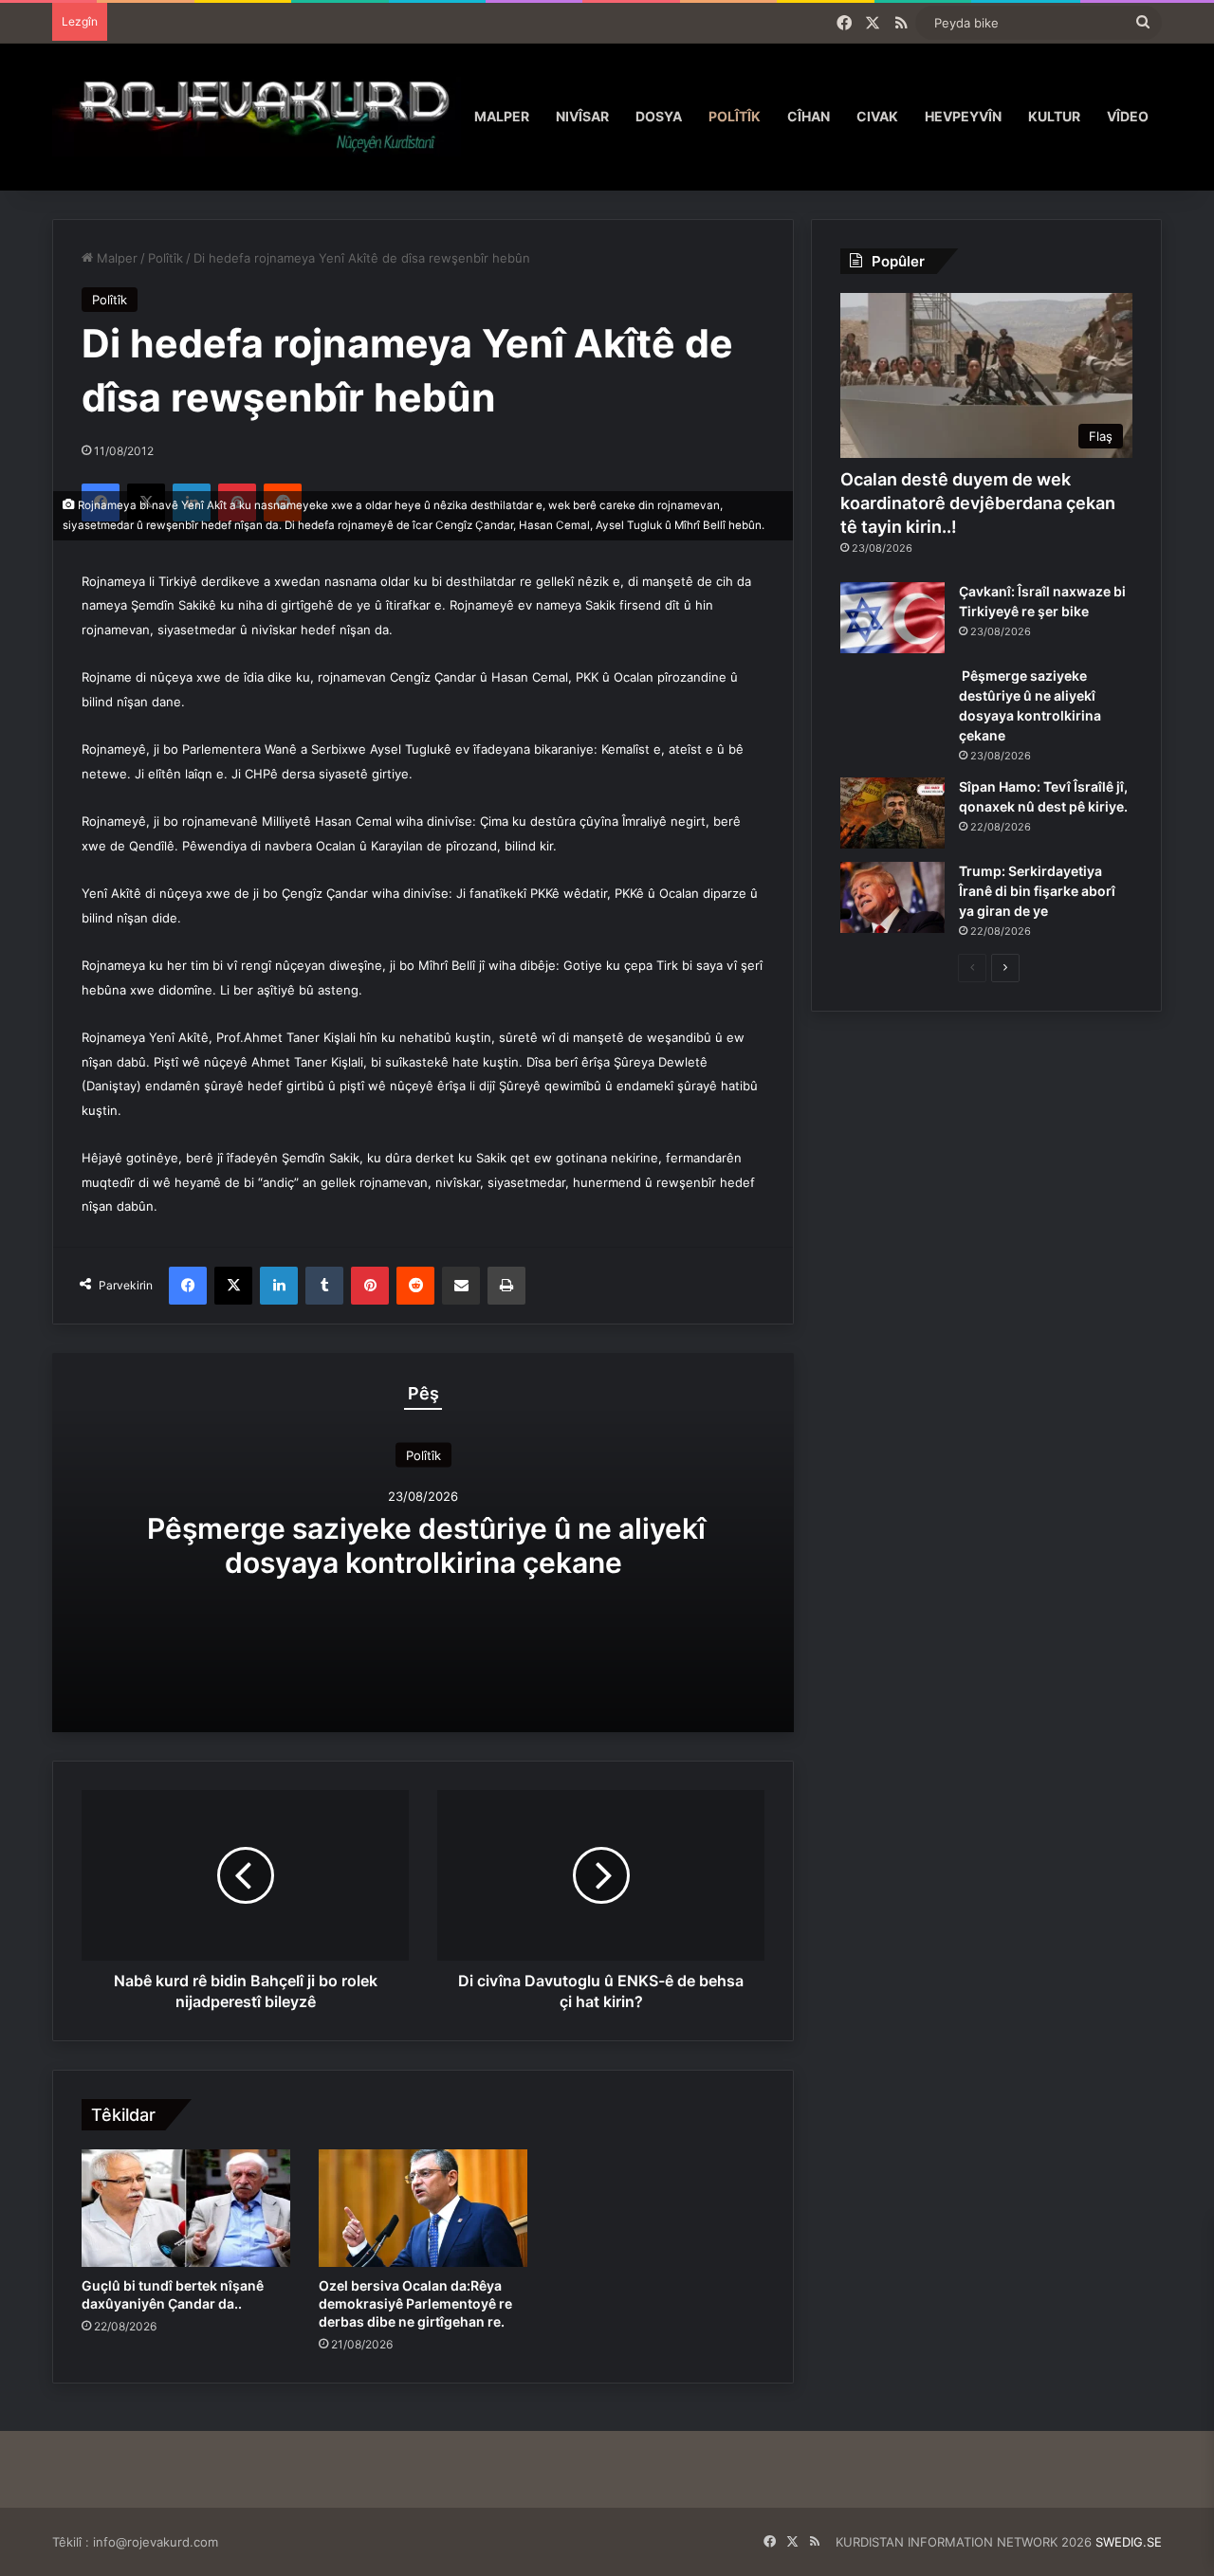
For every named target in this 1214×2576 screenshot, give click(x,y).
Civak (877, 116)
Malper (502, 116)
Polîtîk (735, 116)
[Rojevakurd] (257, 116)
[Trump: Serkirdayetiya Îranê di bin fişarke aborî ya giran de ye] (892, 897)
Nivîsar (582, 116)
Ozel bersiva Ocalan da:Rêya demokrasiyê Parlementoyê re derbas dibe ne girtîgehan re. (415, 2303)
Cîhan (809, 116)
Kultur (1054, 116)
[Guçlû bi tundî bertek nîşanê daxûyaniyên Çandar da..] (186, 2208)
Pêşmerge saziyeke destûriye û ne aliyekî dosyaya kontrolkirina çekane (423, 1545)
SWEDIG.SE (1129, 2542)
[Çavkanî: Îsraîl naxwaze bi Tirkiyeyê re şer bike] (892, 618)
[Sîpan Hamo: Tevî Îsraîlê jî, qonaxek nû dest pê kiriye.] (892, 813)
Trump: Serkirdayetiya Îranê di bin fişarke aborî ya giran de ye (1037, 891)
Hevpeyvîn (963, 116)
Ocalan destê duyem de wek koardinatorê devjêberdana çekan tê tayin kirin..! (978, 503)
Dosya (659, 116)
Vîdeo (1128, 116)
